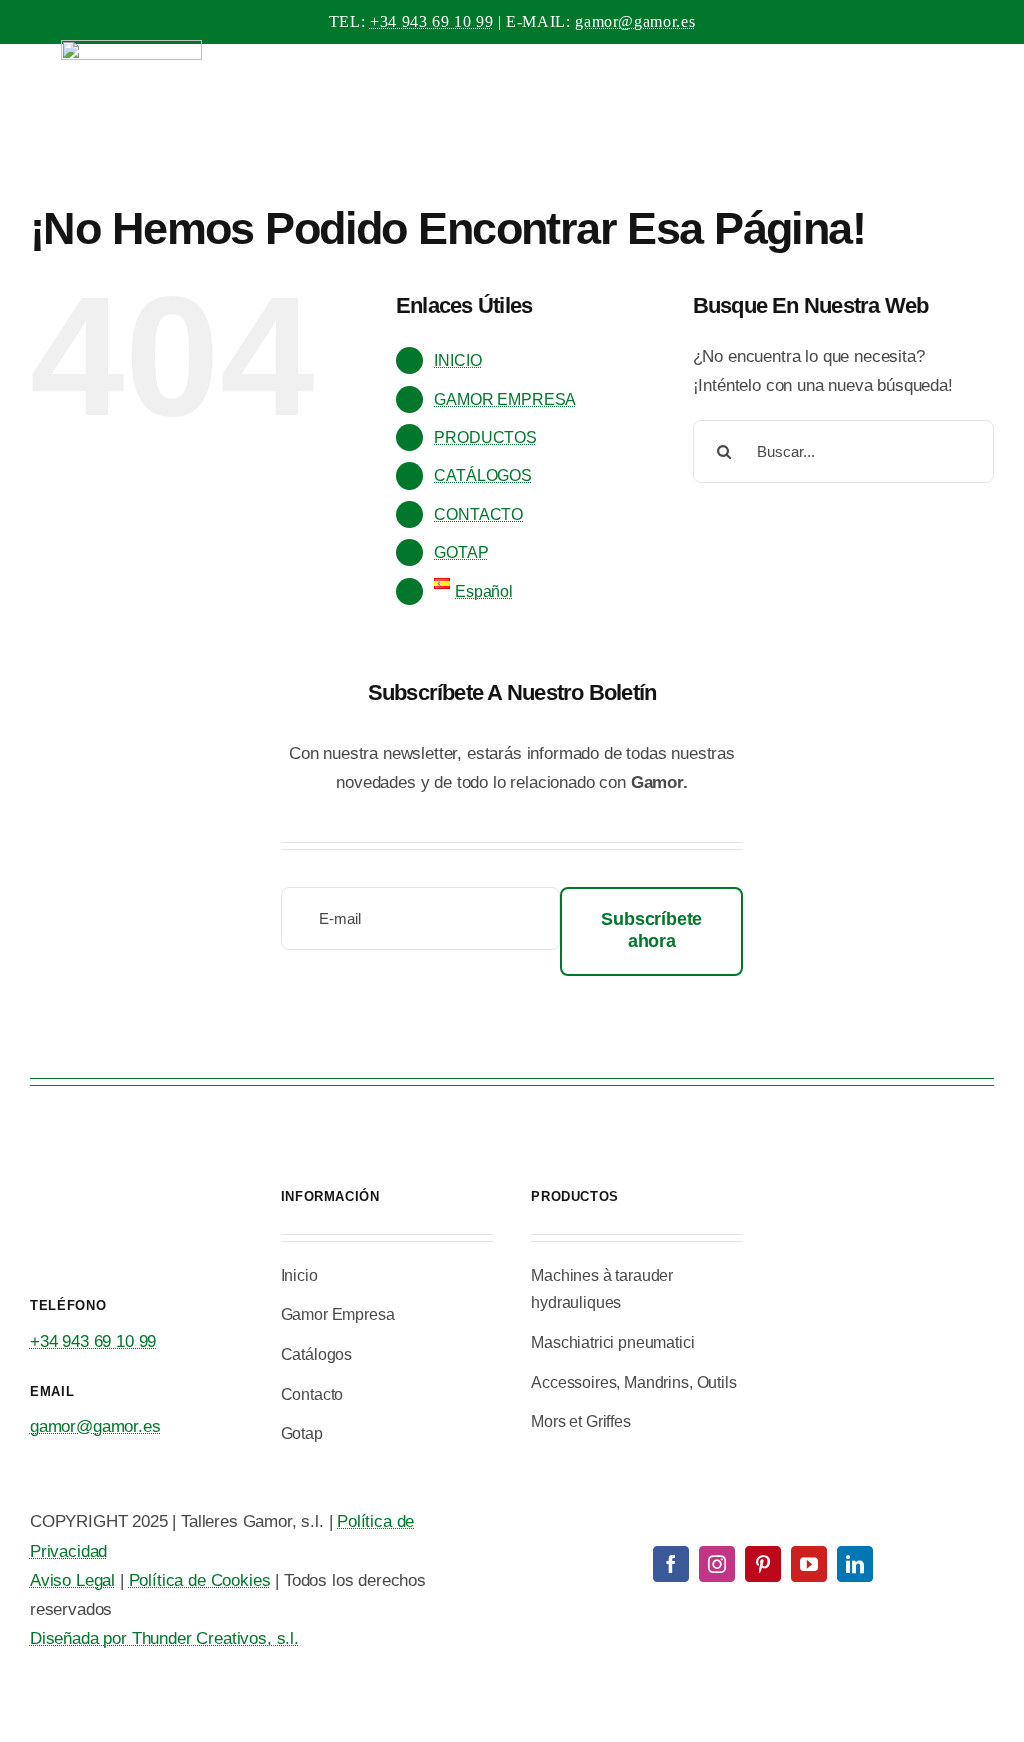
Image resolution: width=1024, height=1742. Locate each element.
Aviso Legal (72, 1580)
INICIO (457, 360)
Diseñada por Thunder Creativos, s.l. (164, 1638)
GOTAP (461, 552)
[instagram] (717, 1564)
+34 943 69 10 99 (431, 21)
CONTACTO (478, 514)
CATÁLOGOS (482, 475)
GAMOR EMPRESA (505, 399)
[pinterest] (763, 1564)
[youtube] (809, 1564)
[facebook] (671, 1564)
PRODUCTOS (485, 437)
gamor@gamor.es (635, 21)
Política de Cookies (200, 1580)
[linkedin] (855, 1564)
